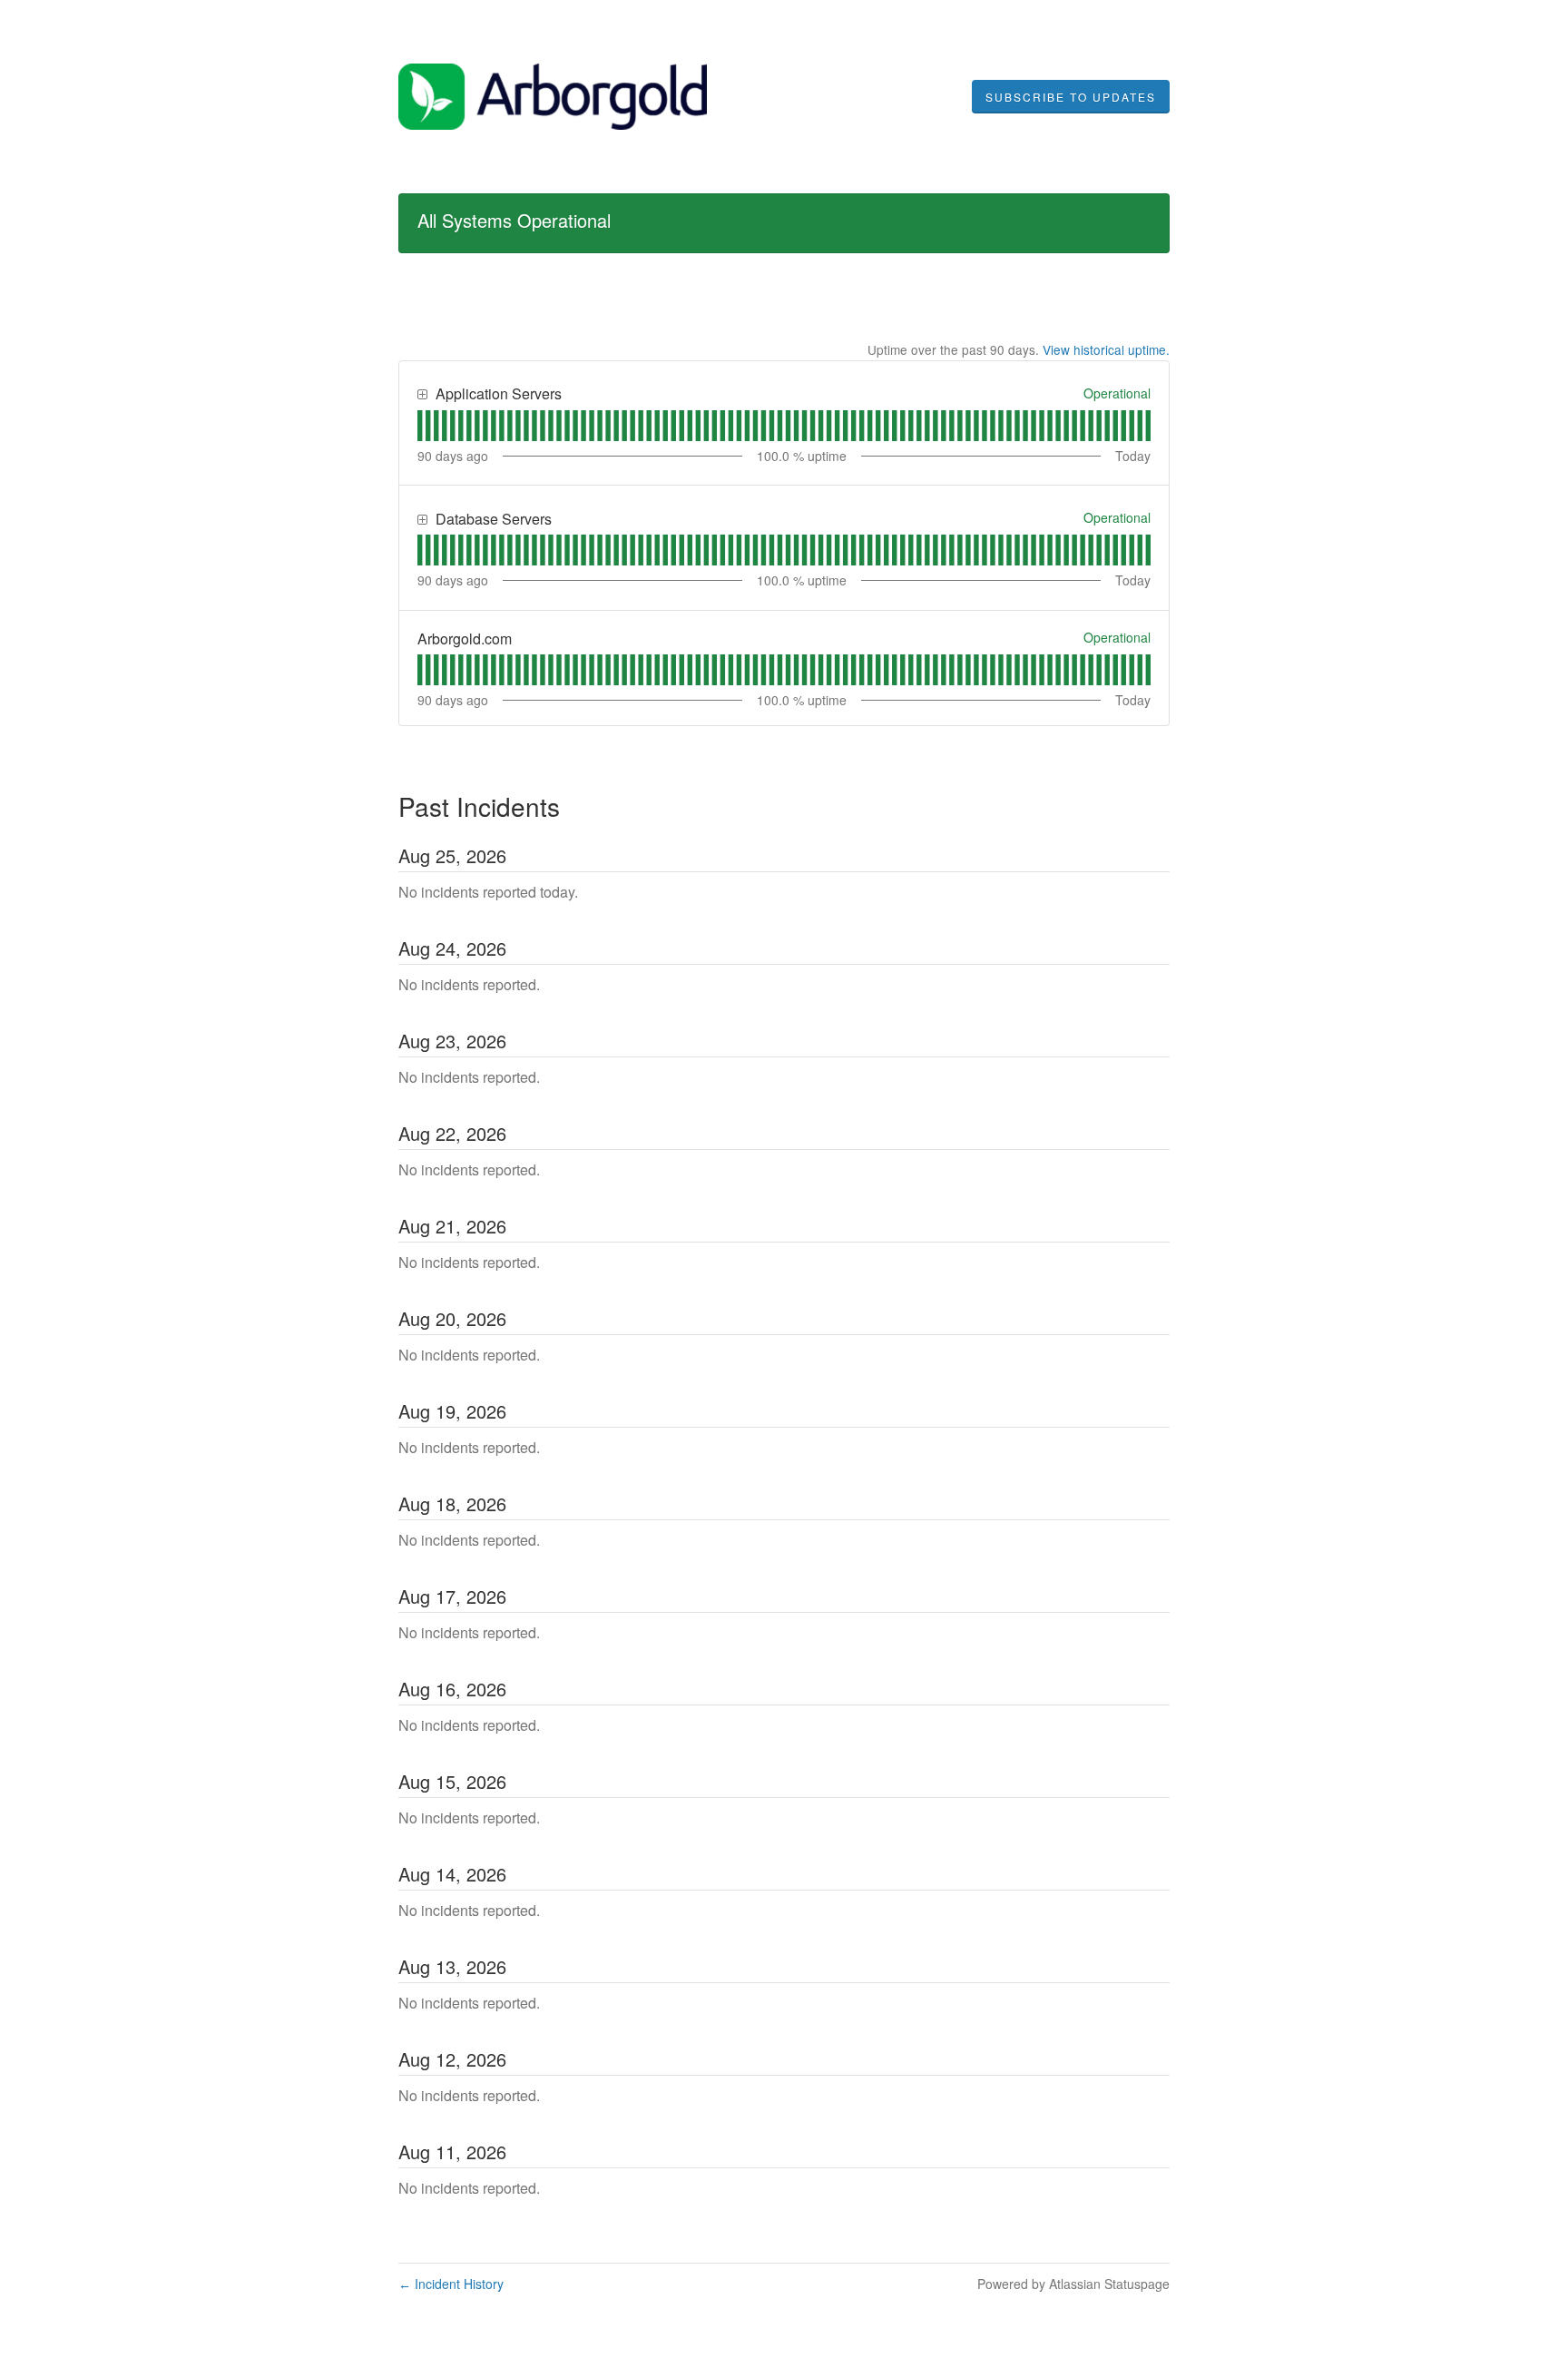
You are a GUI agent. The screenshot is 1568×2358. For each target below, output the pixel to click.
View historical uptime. (1106, 349)
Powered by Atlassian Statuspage (1073, 2284)
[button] (1071, 97)
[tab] (420, 426)
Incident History (451, 2284)
